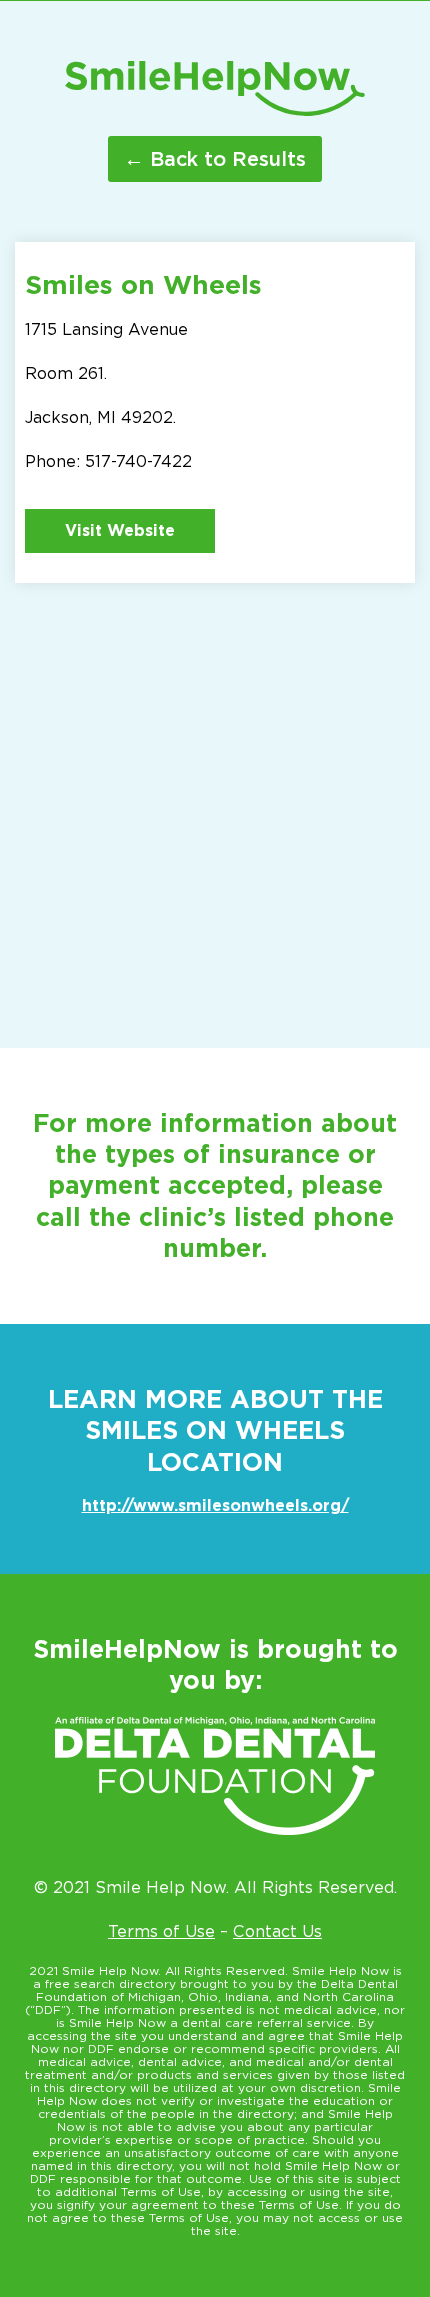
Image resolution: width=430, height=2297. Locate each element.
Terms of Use (161, 1931)
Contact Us (277, 1931)
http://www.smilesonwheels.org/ (215, 1505)
